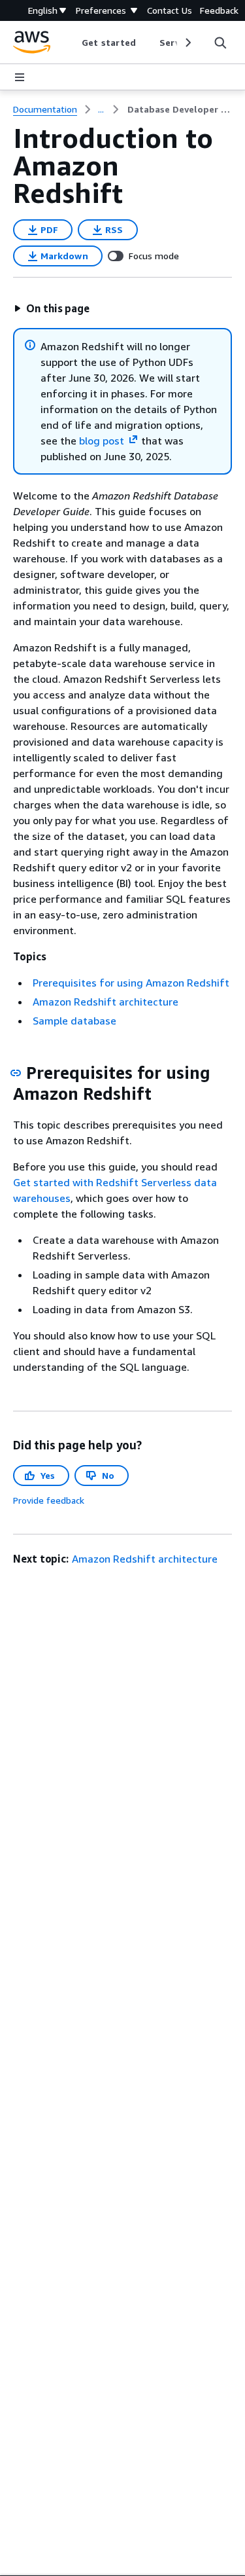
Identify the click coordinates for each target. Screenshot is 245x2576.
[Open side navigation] (20, 77)
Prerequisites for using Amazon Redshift (131, 983)
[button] (52, 308)
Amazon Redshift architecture (106, 1002)
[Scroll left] (72, 43)
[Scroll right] (187, 43)
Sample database (74, 1021)
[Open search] (220, 43)
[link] (180, 109)
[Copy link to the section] (16, 1073)
